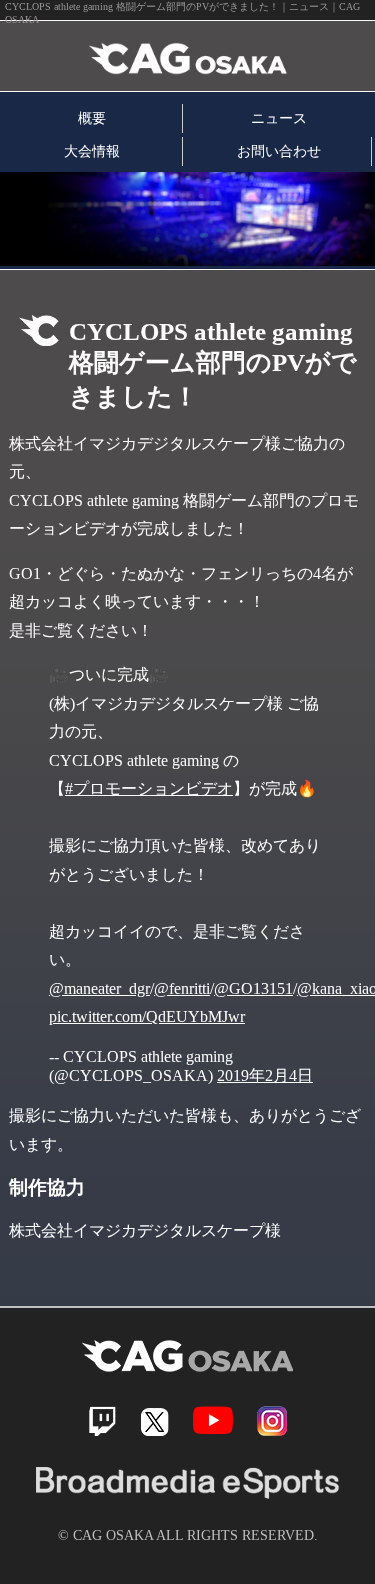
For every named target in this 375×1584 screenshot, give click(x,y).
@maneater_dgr (99, 988)
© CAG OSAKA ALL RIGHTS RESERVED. (188, 1535)
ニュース (279, 118)
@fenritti (182, 988)
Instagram (272, 1421)
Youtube (213, 1420)
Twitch (102, 1421)
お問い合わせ (279, 151)
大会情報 (92, 151)
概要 (92, 118)
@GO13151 (253, 988)
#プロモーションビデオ (149, 788)
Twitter (154, 1421)
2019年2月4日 (265, 1075)
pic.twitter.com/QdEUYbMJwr (147, 1016)
